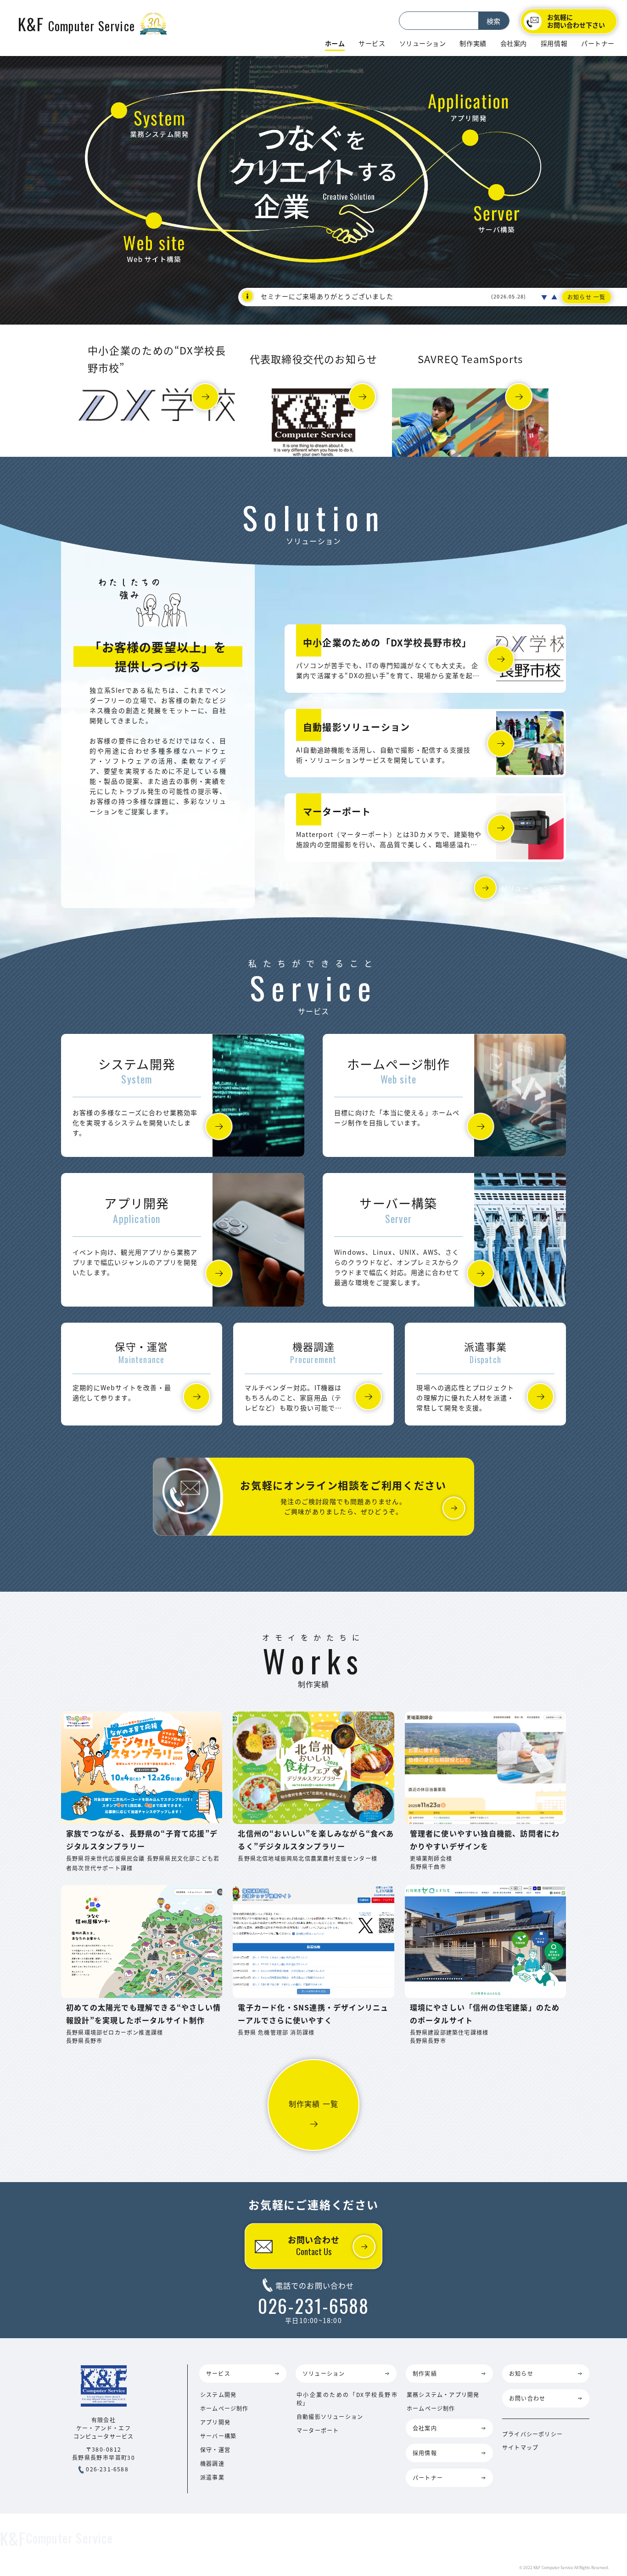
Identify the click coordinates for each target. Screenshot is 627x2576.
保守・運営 (215, 2450)
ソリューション (423, 43)
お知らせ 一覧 (586, 297)
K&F (76, 24)
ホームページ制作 (224, 2408)
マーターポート (318, 2430)
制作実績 (473, 43)
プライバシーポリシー (532, 2434)
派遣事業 (212, 2477)
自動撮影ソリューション (330, 2416)
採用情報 (554, 43)
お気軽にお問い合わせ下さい (576, 21)
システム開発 (218, 2394)
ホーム (335, 43)
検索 (493, 21)
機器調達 (212, 2463)
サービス (372, 43)
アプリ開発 (215, 2422)
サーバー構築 (218, 2436)
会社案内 (514, 43)
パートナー (598, 43)
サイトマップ (520, 2447)
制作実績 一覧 (313, 2104)
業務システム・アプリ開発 (443, 2394)
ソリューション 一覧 (534, 888)
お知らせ (521, 2373)
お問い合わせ (314, 2245)
